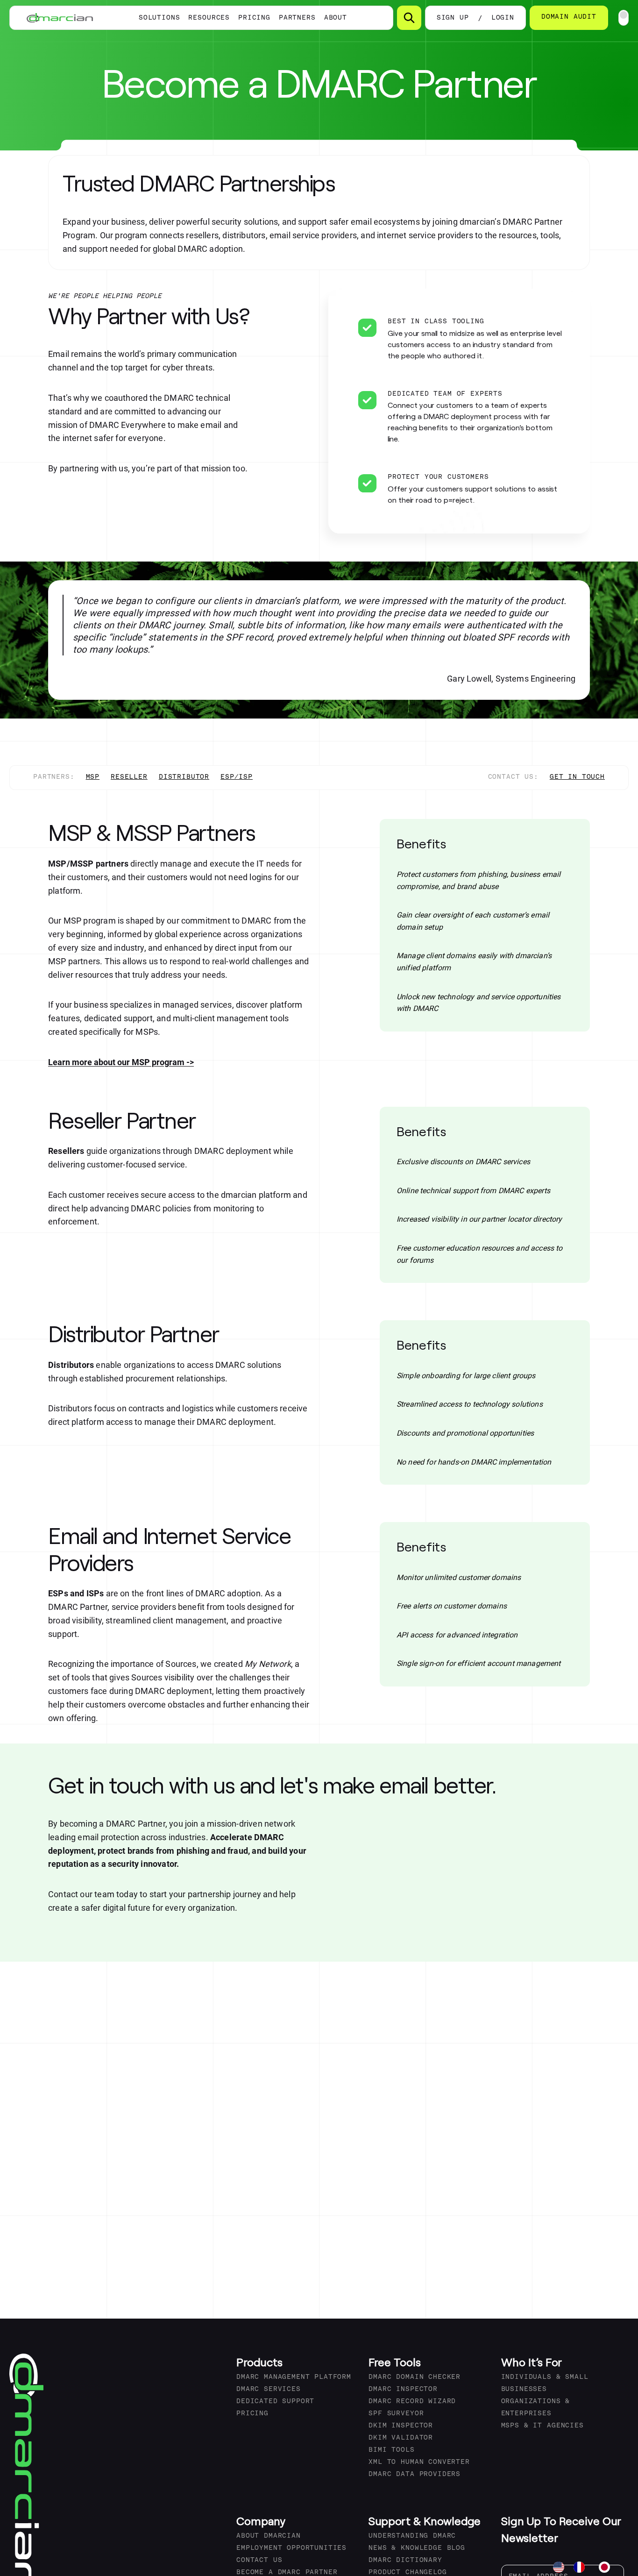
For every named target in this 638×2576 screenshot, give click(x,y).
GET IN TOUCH (577, 777)
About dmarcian (269, 2536)
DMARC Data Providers (415, 2474)
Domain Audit (569, 17)
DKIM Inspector (401, 2426)
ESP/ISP (237, 777)
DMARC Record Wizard (412, 2402)
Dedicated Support (275, 2402)
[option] (581, 2567)
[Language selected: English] (586, 2567)
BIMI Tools (391, 2450)
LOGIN (503, 18)
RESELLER (129, 777)
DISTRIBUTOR (184, 777)
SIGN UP (453, 18)
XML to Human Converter (419, 2462)
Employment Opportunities (291, 2548)
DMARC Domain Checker (415, 2377)
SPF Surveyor (396, 2414)
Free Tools (395, 2362)
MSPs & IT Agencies (542, 2426)
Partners (297, 18)
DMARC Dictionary (405, 2560)
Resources (209, 18)
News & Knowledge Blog (417, 2548)
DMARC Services (269, 2389)
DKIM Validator (401, 2438)
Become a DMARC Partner (287, 2572)
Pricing (254, 18)
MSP (93, 777)
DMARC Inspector (403, 2389)
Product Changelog (408, 2572)
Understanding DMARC (412, 2536)
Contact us (259, 2560)
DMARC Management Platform (294, 2377)
